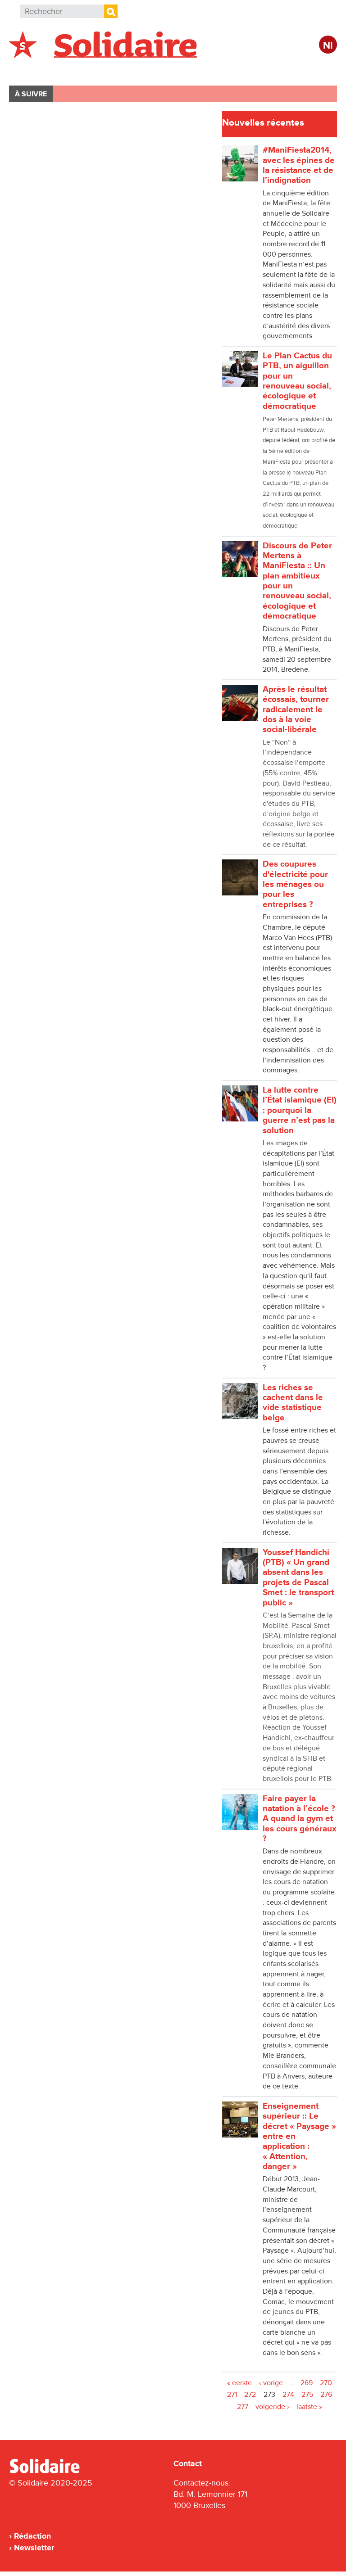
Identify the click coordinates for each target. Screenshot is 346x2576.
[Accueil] (48, 2472)
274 (288, 2395)
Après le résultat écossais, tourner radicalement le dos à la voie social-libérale (296, 710)
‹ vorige (271, 2383)
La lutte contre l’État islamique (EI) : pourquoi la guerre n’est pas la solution (300, 1110)
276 (326, 2395)
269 (307, 2383)
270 (326, 2383)
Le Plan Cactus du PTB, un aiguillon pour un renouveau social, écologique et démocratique (297, 381)
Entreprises (200, 70)
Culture (255, 70)
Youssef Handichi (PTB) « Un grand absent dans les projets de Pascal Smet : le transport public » (298, 1578)
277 (243, 2407)
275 (307, 2395)
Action (148, 70)
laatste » (309, 2407)
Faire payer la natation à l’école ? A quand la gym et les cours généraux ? (300, 1819)
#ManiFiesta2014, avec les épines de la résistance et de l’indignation (299, 165)
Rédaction (32, 2536)
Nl (328, 46)
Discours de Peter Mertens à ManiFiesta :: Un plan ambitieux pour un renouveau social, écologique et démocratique (297, 581)
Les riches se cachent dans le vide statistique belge (293, 1403)
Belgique (35, 70)
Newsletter (34, 2548)
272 (250, 2395)
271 (232, 2395)
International (93, 70)
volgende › (272, 2407)
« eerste (239, 2383)
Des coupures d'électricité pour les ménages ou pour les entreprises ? (295, 884)
